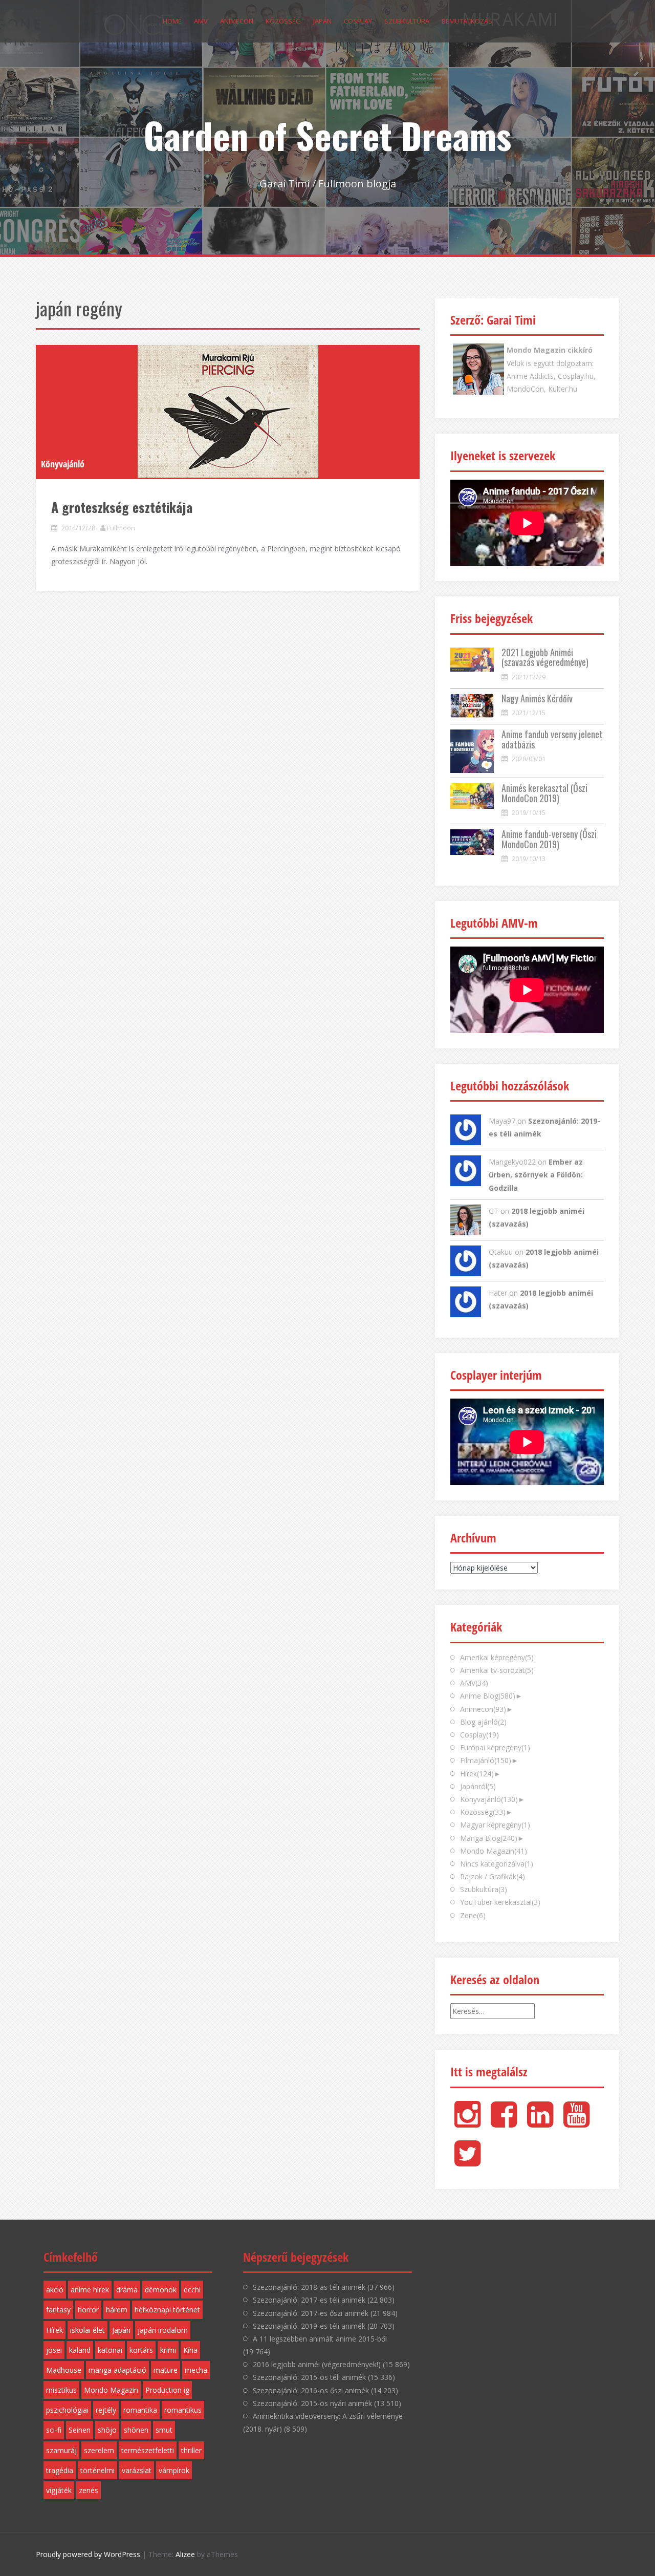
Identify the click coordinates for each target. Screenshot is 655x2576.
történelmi (97, 2470)
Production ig (167, 2390)
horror (88, 2310)
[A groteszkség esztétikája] (228, 411)
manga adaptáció (117, 2370)
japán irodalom (163, 2330)
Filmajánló (486, 1760)
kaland (80, 2350)
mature (166, 2370)
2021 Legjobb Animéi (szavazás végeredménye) (545, 657)
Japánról (478, 1786)
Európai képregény (495, 1747)
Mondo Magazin (494, 1851)
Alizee (185, 2554)
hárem (117, 2310)
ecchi (192, 2290)
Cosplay (358, 21)
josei (54, 2350)
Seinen (80, 2430)
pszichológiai (67, 2410)
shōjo (107, 2430)
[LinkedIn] (540, 2123)
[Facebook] (504, 2123)
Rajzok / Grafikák (493, 1876)
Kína (190, 2350)
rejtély (106, 2410)
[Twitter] (467, 2162)
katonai (110, 2350)
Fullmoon (121, 528)
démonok (161, 2290)
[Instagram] (467, 2123)
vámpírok (174, 2470)
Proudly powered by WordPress (88, 2554)
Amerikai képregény (497, 1657)
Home (172, 21)
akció (55, 2290)
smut (164, 2430)
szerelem (99, 2450)
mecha (196, 2370)
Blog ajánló (483, 1722)
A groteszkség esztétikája (122, 507)
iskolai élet (88, 2330)
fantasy (58, 2310)
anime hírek (90, 2290)
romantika (140, 2410)
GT (494, 1211)
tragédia (60, 2470)
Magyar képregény (495, 1825)
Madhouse (64, 2370)
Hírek (477, 1774)
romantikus (183, 2410)
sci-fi (54, 2430)
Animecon (237, 21)
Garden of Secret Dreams (327, 135)
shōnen (136, 2430)
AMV (201, 21)
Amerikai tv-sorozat (497, 1670)
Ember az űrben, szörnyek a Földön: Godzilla (536, 1175)
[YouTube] (576, 2123)
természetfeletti (148, 2450)
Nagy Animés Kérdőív (537, 698)
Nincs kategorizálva (497, 1864)
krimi (168, 2350)
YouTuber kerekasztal (500, 1902)
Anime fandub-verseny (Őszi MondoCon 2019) (549, 839)
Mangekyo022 (512, 1162)
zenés (89, 2490)
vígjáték (59, 2490)
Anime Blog (488, 1696)
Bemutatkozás (467, 21)
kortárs (141, 2350)
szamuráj (61, 2450)
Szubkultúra (407, 21)
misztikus (61, 2390)
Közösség (283, 21)
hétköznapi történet (167, 2310)
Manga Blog (489, 1838)
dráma (127, 2290)
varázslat (137, 2470)
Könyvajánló (63, 464)
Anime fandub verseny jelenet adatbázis (552, 739)
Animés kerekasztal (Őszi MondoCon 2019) (544, 793)
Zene (473, 1915)
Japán (322, 21)
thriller (191, 2450)
